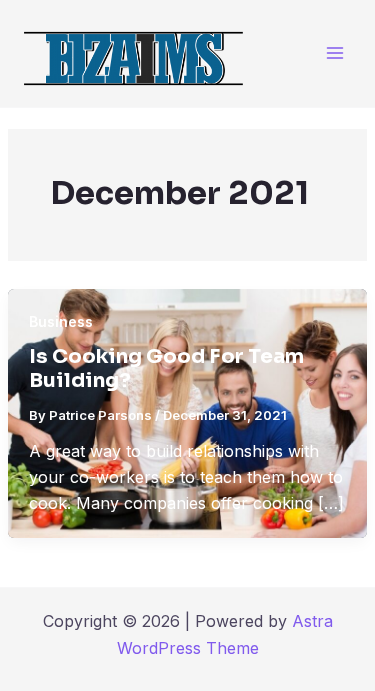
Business (61, 321)
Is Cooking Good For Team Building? (166, 369)
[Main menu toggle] (334, 53)
